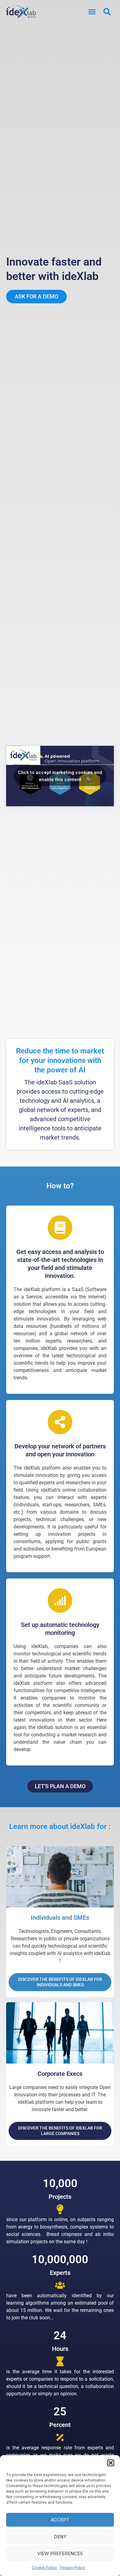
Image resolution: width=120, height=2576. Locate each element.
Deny (60, 2537)
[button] (111, 2463)
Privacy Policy (73, 2568)
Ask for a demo (36, 296)
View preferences (60, 2553)
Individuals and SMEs (60, 1918)
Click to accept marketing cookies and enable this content (60, 776)
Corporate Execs (60, 2074)
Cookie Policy (44, 2568)
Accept (60, 2520)
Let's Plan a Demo (60, 1786)
